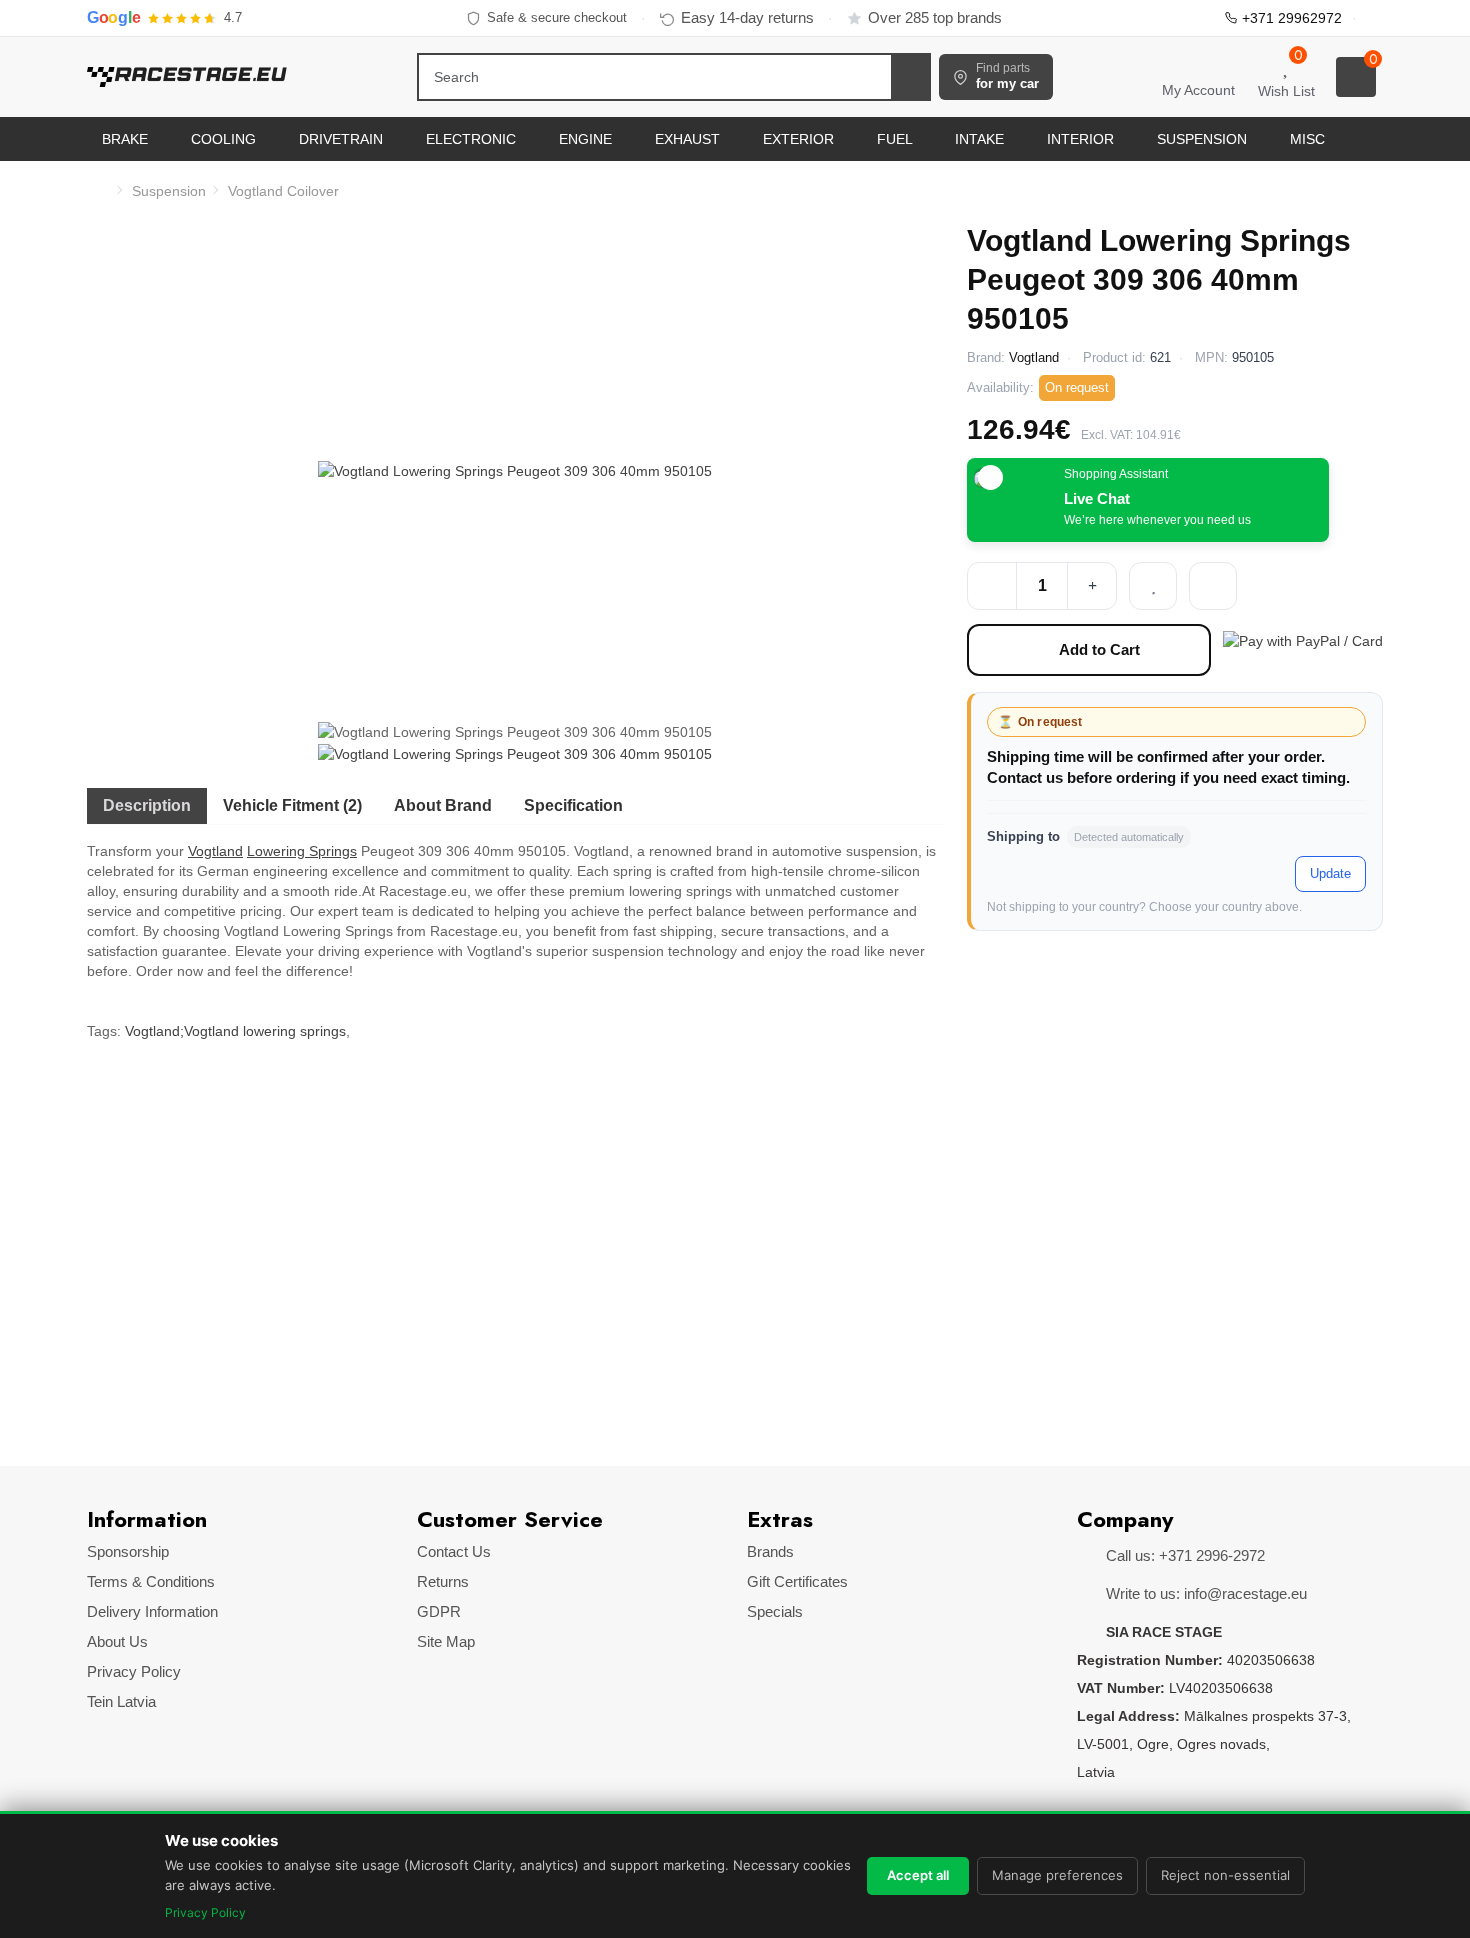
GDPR (439, 1611)
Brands (770, 1551)
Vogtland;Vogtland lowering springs (235, 1031)
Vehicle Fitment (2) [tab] (292, 805)
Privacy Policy (134, 1671)
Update (1330, 873)
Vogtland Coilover (283, 191)
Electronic (473, 139)
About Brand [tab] (443, 805)
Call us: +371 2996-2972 (1183, 1555)
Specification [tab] (573, 805)
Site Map (446, 1641)
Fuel (896, 139)
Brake (127, 139)
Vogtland (215, 851)
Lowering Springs (302, 851)
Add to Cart (1099, 649)
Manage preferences (1057, 1875)
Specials (775, 1611)
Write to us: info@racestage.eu (1204, 1593)
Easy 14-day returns (747, 17)
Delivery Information (152, 1611)
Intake (981, 139)
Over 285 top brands (935, 17)
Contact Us (454, 1551)
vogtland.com (216, 1279)
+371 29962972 (1292, 18)
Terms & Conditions (151, 1581)
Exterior (800, 139)
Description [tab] (147, 805)
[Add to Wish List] (1153, 586)
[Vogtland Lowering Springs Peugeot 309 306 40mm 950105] (515, 471)
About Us (117, 1641)
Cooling (225, 139)
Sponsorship (128, 1551)
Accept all (918, 1875)
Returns (443, 1581)
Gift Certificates (797, 1581)
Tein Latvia (121, 1701)
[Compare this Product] (1213, 586)
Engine (587, 139)
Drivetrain (343, 139)
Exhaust (689, 139)
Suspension (1204, 139)
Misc (1309, 139)
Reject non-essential (1225, 1875)
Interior (1082, 139)
